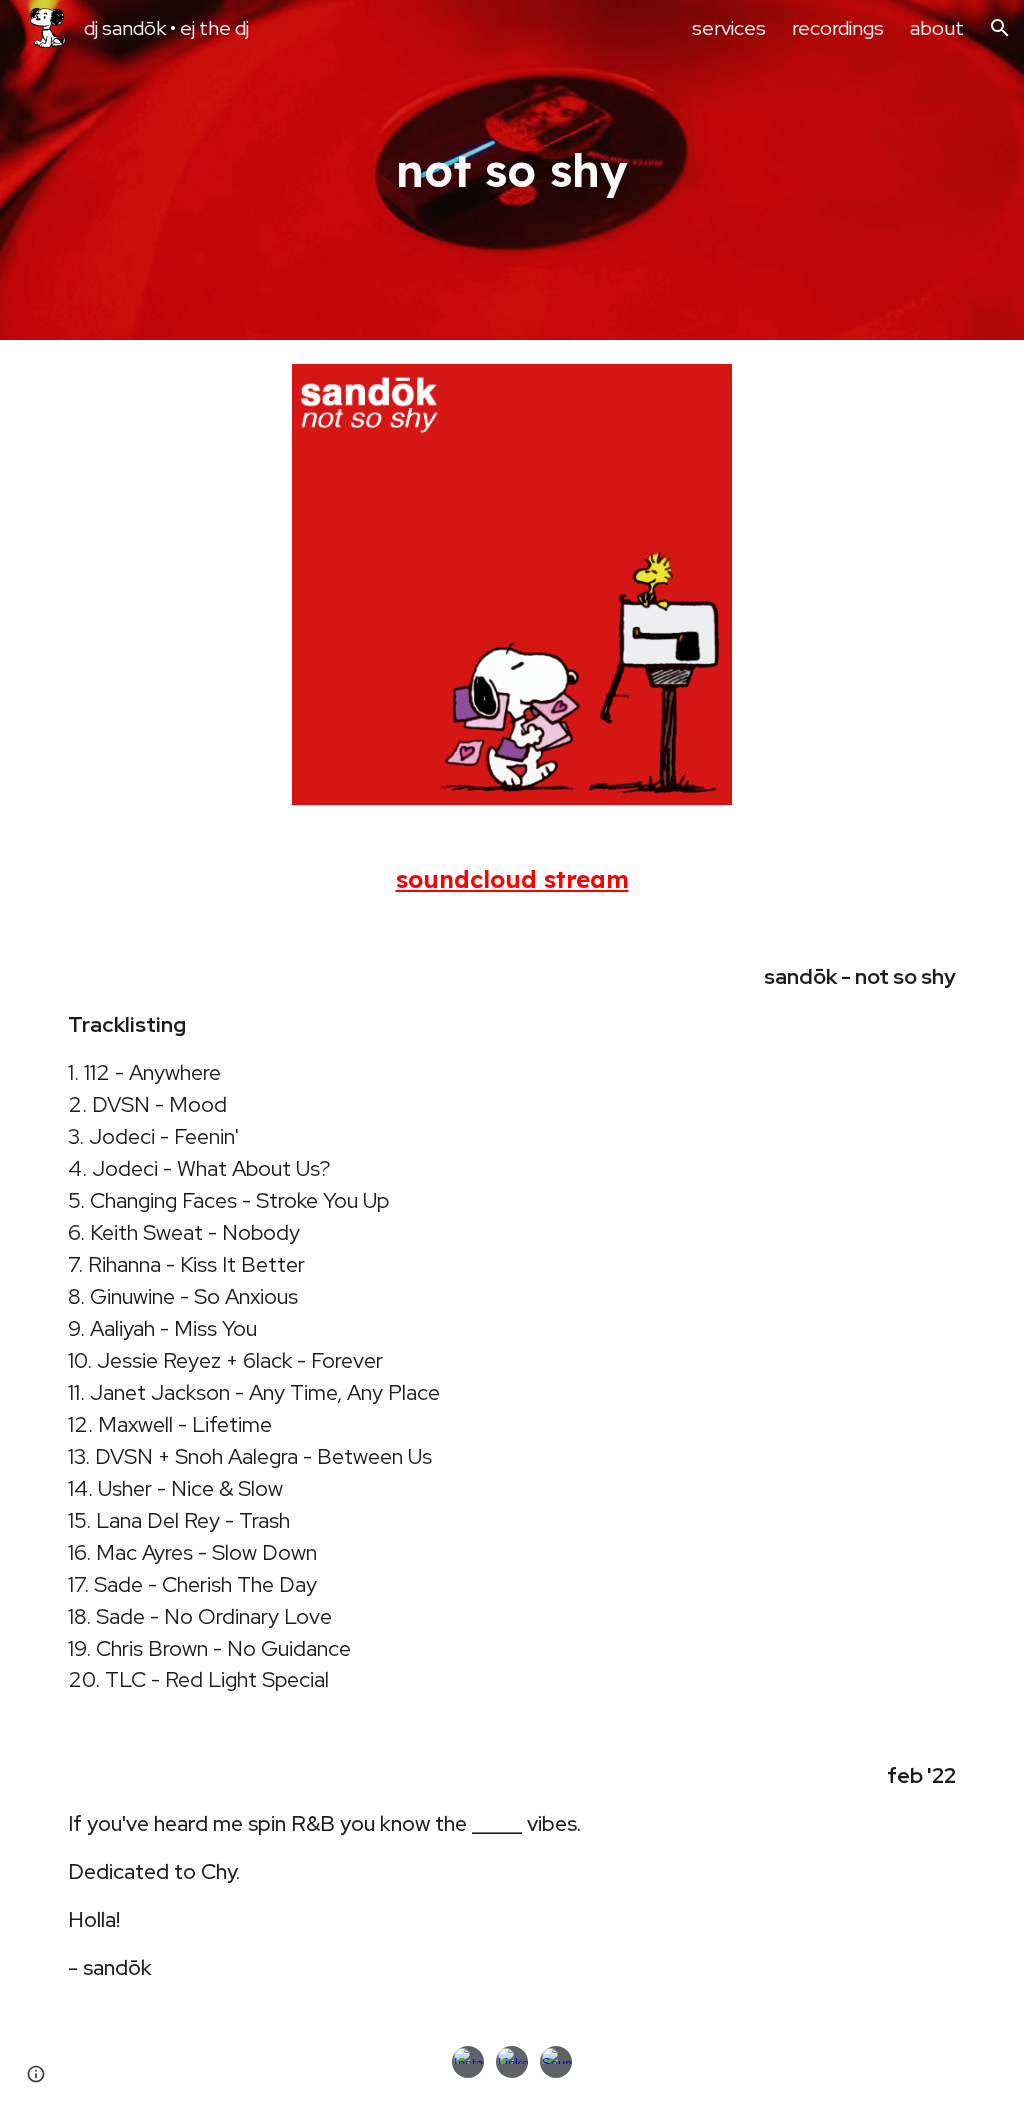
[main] (512, 170)
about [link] (937, 28)
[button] (1000, 28)
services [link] (729, 28)
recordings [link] (838, 28)
